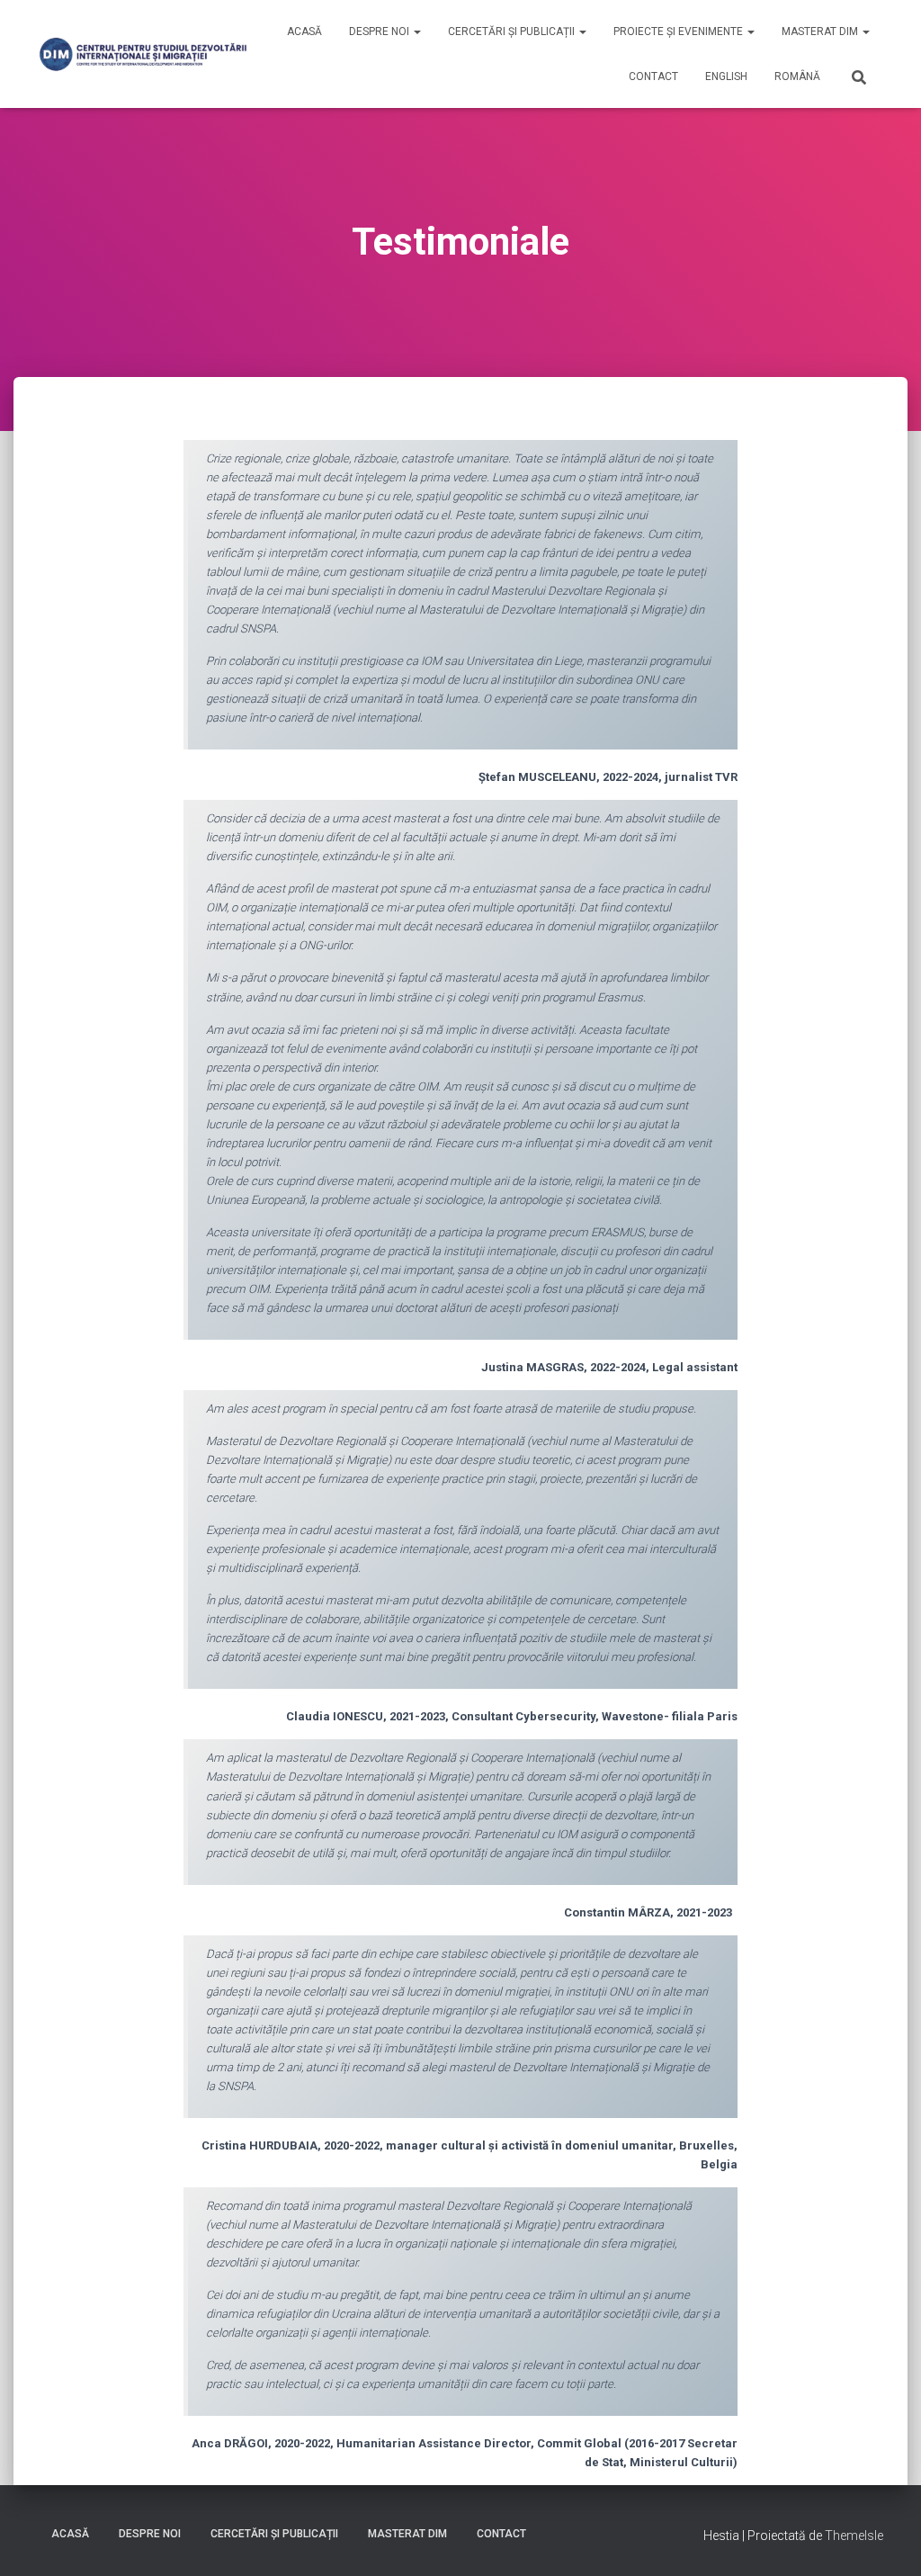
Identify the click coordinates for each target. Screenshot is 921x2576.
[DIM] (143, 54)
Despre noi (380, 31)
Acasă (304, 31)
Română (797, 76)
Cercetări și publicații (513, 31)
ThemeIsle (854, 2536)
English (726, 76)
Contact (653, 76)
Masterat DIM (821, 31)
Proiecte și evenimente (680, 31)
